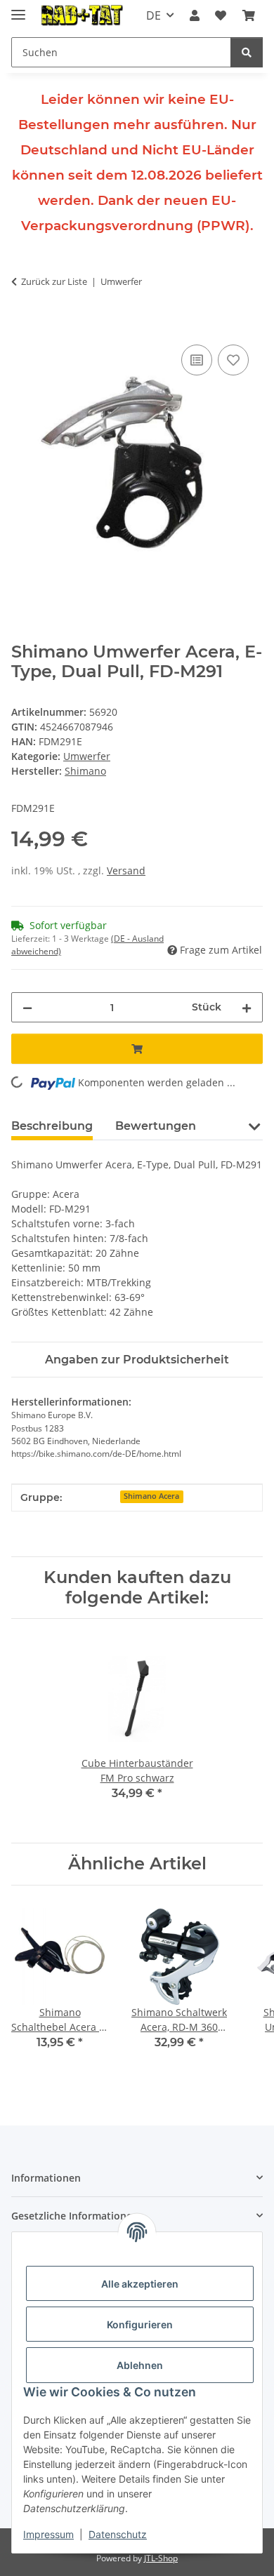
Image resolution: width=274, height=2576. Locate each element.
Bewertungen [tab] (156, 1126)
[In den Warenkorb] (22, 326)
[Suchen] (247, 52)
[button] (195, 15)
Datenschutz (118, 2534)
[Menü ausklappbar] (18, 9)
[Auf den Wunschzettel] (233, 360)
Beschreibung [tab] (52, 1126)
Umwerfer (87, 756)
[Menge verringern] (27, 1007)
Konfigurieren (140, 2324)
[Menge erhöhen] (247, 1007)
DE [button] (154, 15)
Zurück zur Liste (54, 281)
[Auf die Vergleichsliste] (197, 360)
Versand (126, 870)
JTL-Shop (161, 2558)
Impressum (48, 2534)
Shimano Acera (151, 1496)
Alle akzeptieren (140, 2284)
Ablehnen (140, 2365)
